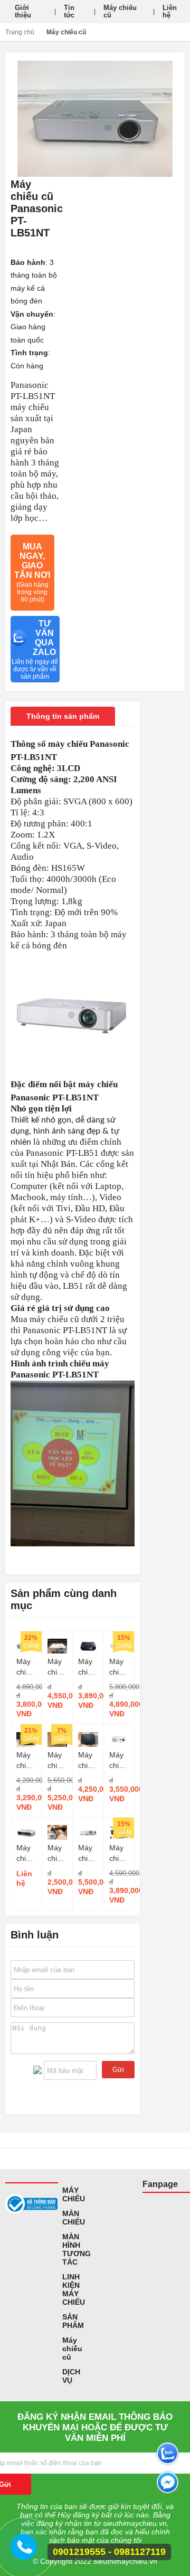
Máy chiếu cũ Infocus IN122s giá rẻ (26, 1761)
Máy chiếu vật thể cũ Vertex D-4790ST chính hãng (58, 1853)
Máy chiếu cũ (120, 11)
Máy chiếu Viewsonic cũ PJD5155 (88, 1667)
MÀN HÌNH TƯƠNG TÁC (77, 2249)
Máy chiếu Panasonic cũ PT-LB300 (119, 1667)
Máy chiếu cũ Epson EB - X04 (58, 1761)
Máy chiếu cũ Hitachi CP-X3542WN (88, 1853)
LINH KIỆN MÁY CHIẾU (74, 2289)
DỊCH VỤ (71, 2376)
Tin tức (69, 11)
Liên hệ (170, 11)
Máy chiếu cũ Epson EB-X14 (26, 1667)
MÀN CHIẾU (74, 2218)
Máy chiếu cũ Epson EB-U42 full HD (26, 1853)
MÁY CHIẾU (74, 2194)
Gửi (118, 2070)
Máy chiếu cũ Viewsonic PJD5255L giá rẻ (58, 1667)
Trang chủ (20, 32)
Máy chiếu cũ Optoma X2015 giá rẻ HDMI (119, 1853)
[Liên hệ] (24, 2552)
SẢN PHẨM (73, 2321)
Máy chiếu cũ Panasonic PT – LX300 (119, 1761)
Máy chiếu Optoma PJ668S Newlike (88, 1761)
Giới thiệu (23, 11)
